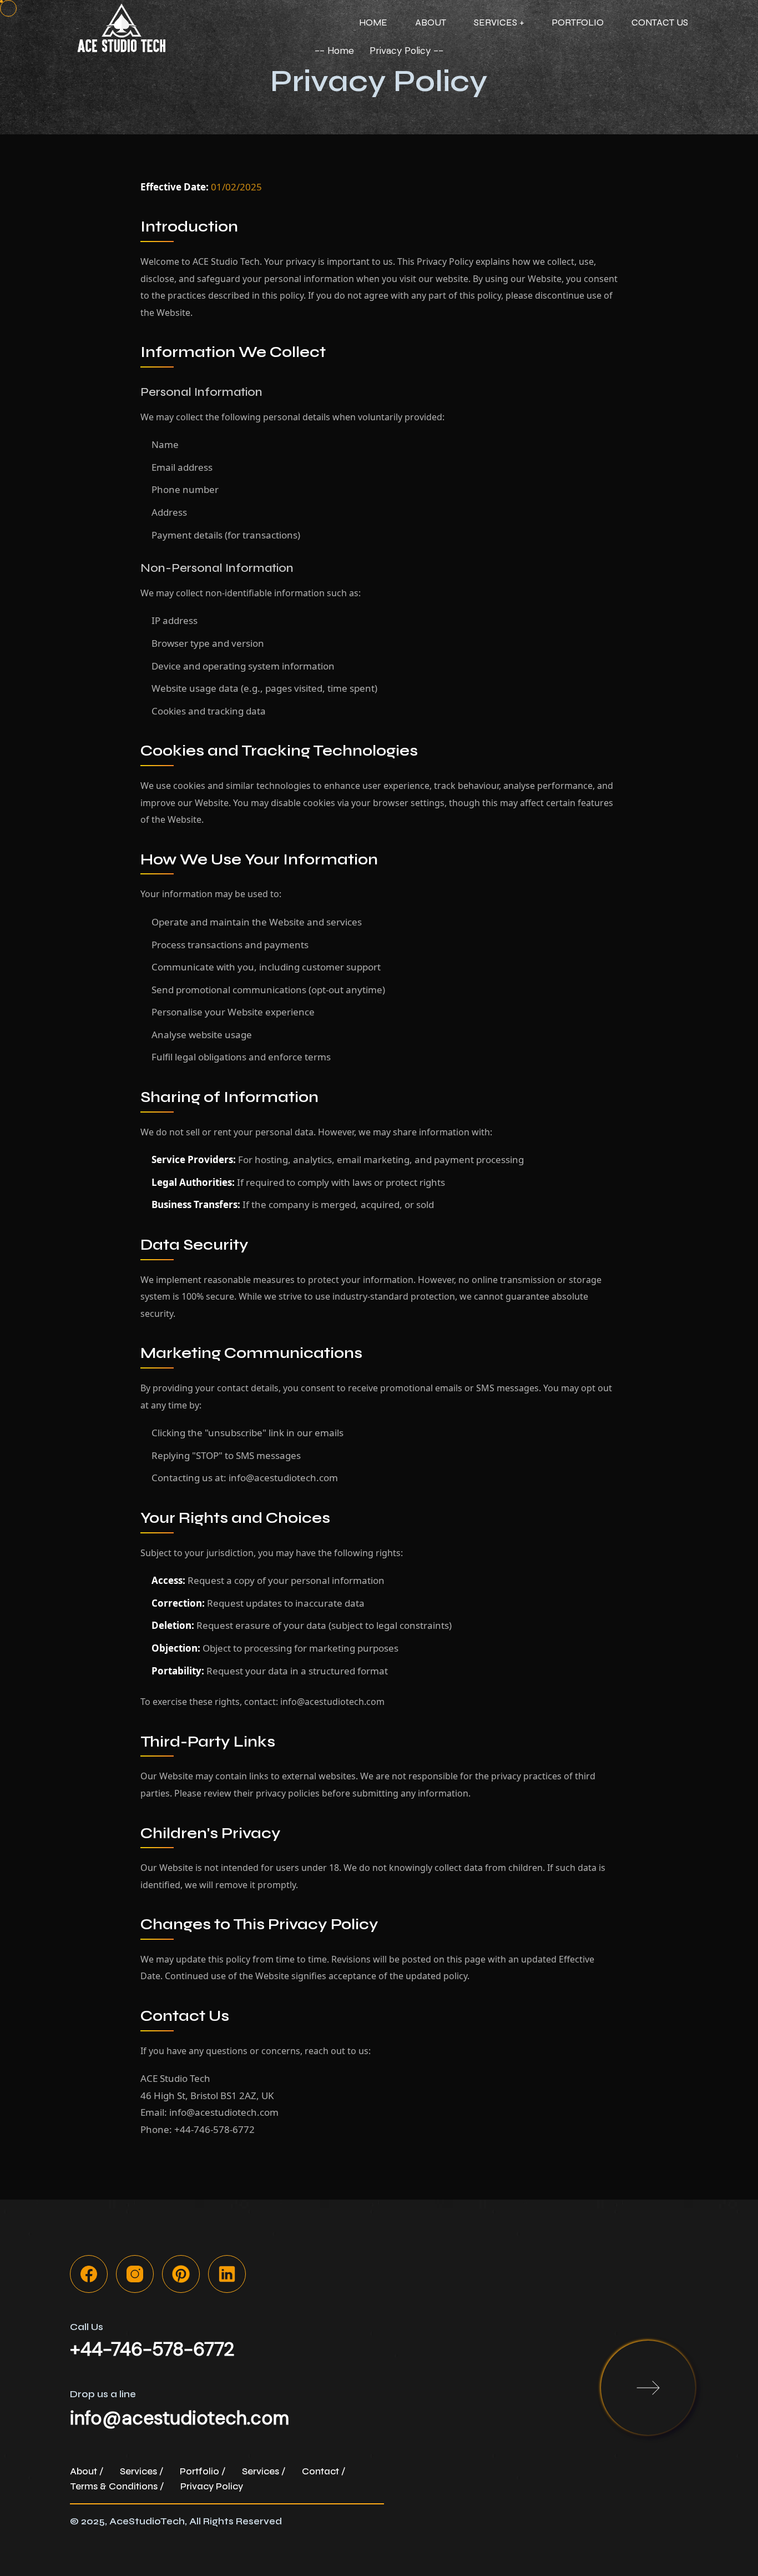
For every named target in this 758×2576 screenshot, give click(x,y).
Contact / (324, 2471)
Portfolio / (203, 2471)
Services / (142, 2471)
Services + (499, 22)
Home (373, 22)
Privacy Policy (212, 2486)
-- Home (334, 51)
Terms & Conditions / (117, 2486)
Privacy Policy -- (406, 51)
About (431, 22)
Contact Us (660, 22)
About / (87, 2471)
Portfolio (578, 22)
